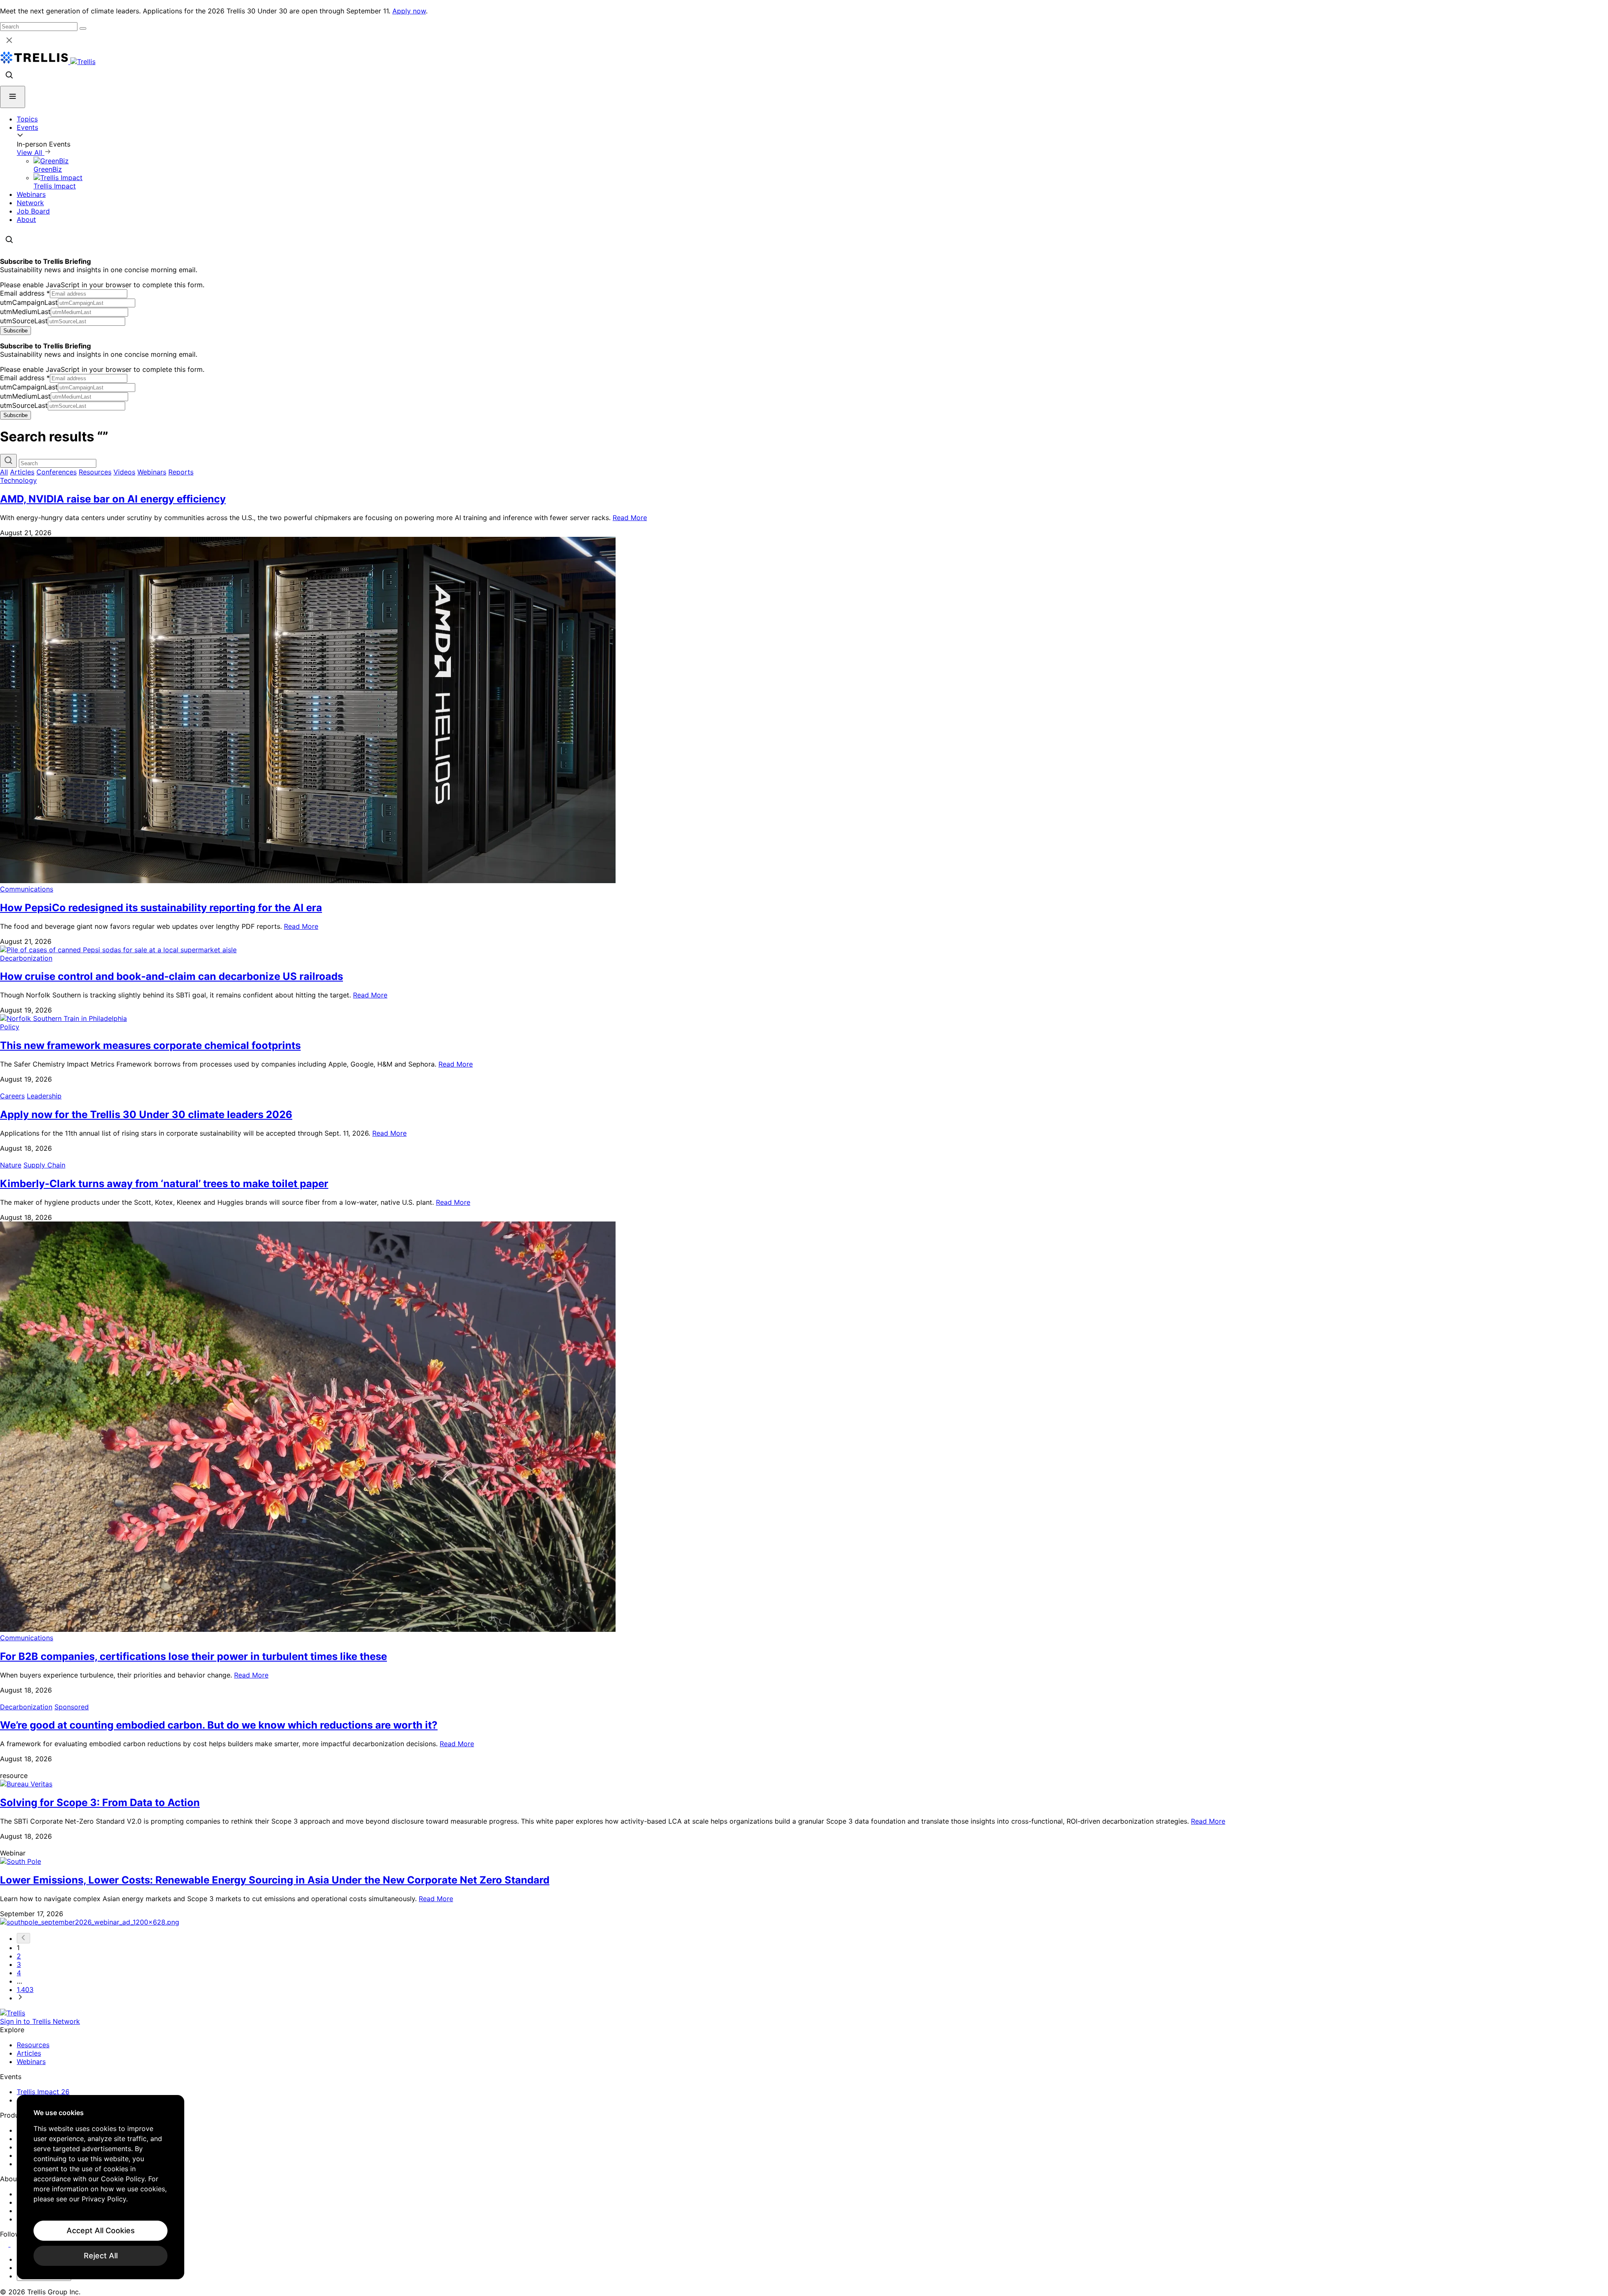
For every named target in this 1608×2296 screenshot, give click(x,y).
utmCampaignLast (29, 302)
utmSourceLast (24, 321)
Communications (27, 889)
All (4, 472)
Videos (124, 472)
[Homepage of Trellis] (13, 2013)
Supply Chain (44, 1165)
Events (27, 127)
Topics (27, 119)
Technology (18, 480)
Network (30, 203)
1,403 (25, 1989)
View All (31, 152)
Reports (181, 472)
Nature (11, 1165)
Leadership (44, 1096)
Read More (630, 518)
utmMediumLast (25, 312)
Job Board (33, 211)
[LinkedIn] (5, 2244)
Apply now (409, 11)
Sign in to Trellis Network (40, 2021)
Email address (25, 293)
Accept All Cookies (101, 2230)
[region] (100, 2187)
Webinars (31, 194)
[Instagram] (16, 2244)
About (26, 219)
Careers (12, 1096)
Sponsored (72, 1707)
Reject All (101, 2256)
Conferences (57, 472)
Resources (95, 472)
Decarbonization (26, 958)
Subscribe (15, 331)
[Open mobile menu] (13, 97)
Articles (22, 472)
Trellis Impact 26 (43, 2092)
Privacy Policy (104, 2199)
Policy (10, 1027)
